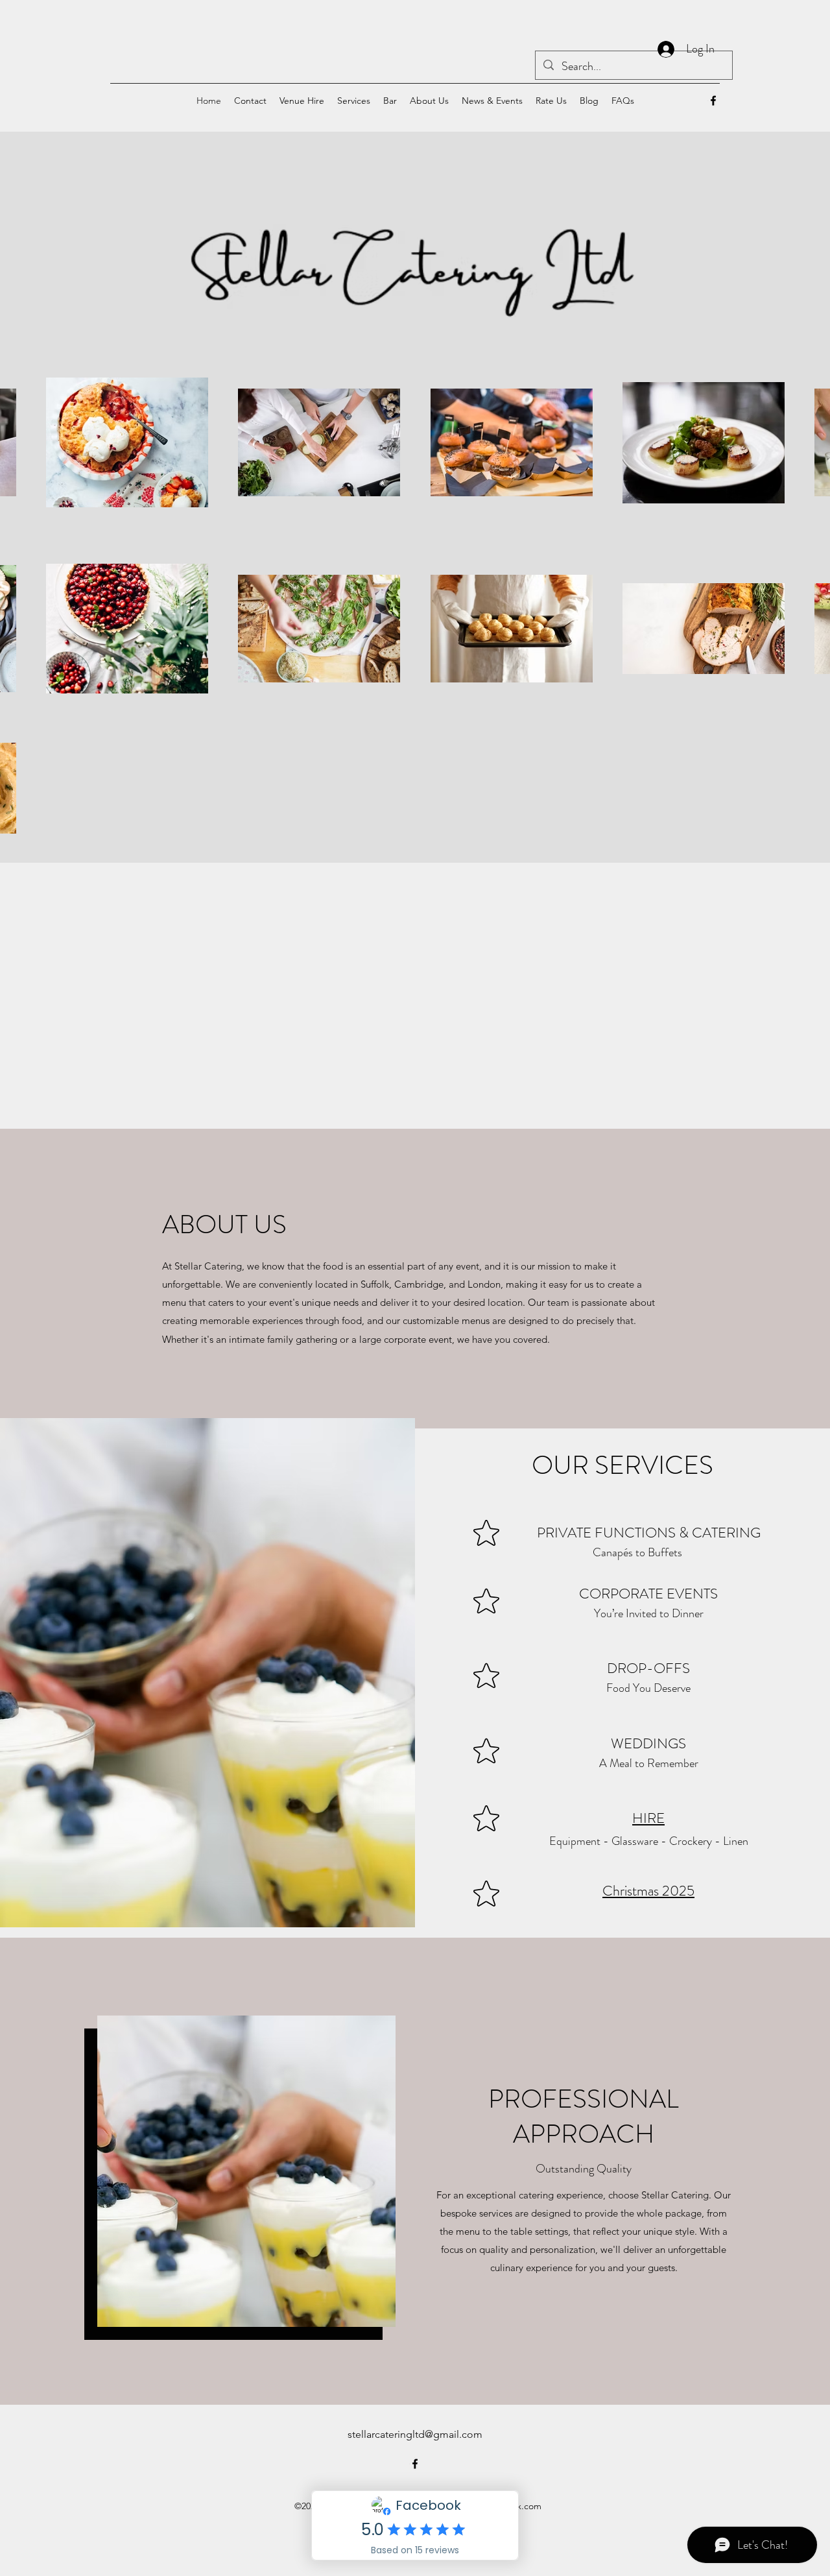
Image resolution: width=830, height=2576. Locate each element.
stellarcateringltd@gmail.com (415, 2434)
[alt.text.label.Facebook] (713, 101)
